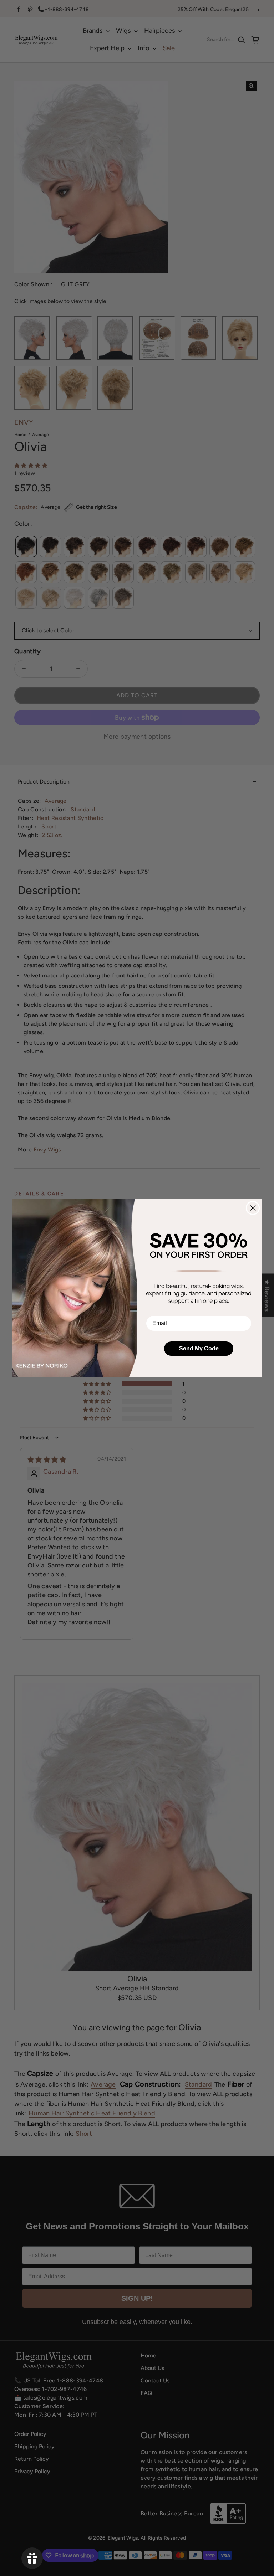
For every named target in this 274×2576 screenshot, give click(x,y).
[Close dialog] (253, 1208)
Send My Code (199, 1348)
